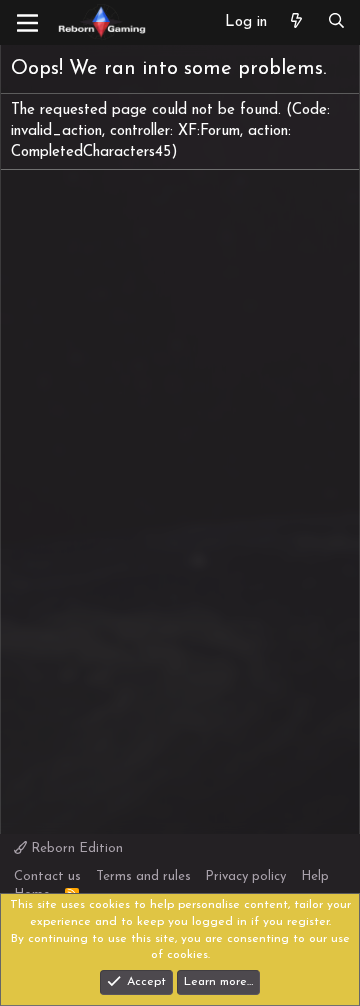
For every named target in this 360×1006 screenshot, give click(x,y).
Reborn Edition (75, 848)
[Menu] (27, 23)
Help (315, 876)
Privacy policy (245, 876)
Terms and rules (143, 876)
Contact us (47, 876)
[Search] (336, 22)
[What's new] (296, 22)
